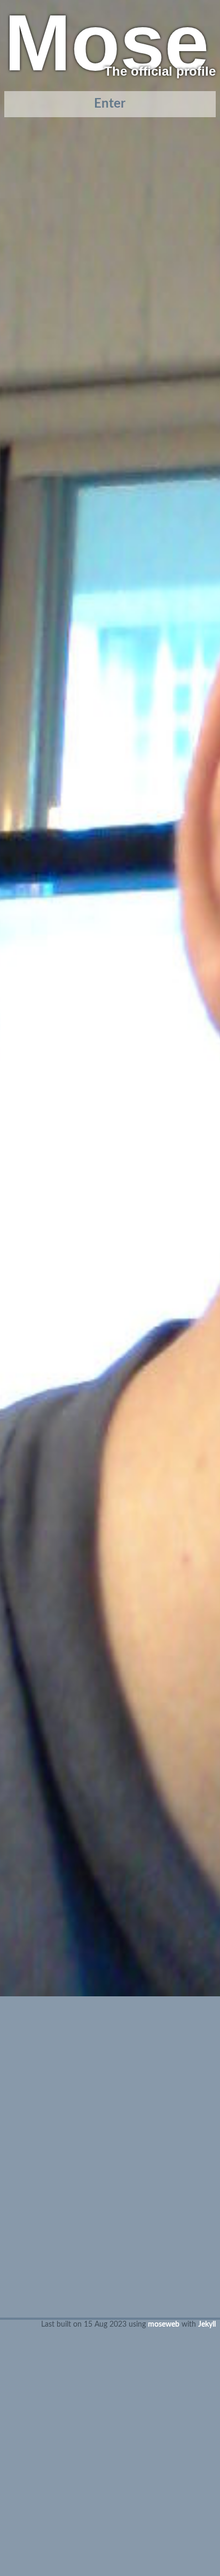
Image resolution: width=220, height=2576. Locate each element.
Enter (110, 104)
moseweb (164, 2324)
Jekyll (207, 2324)
